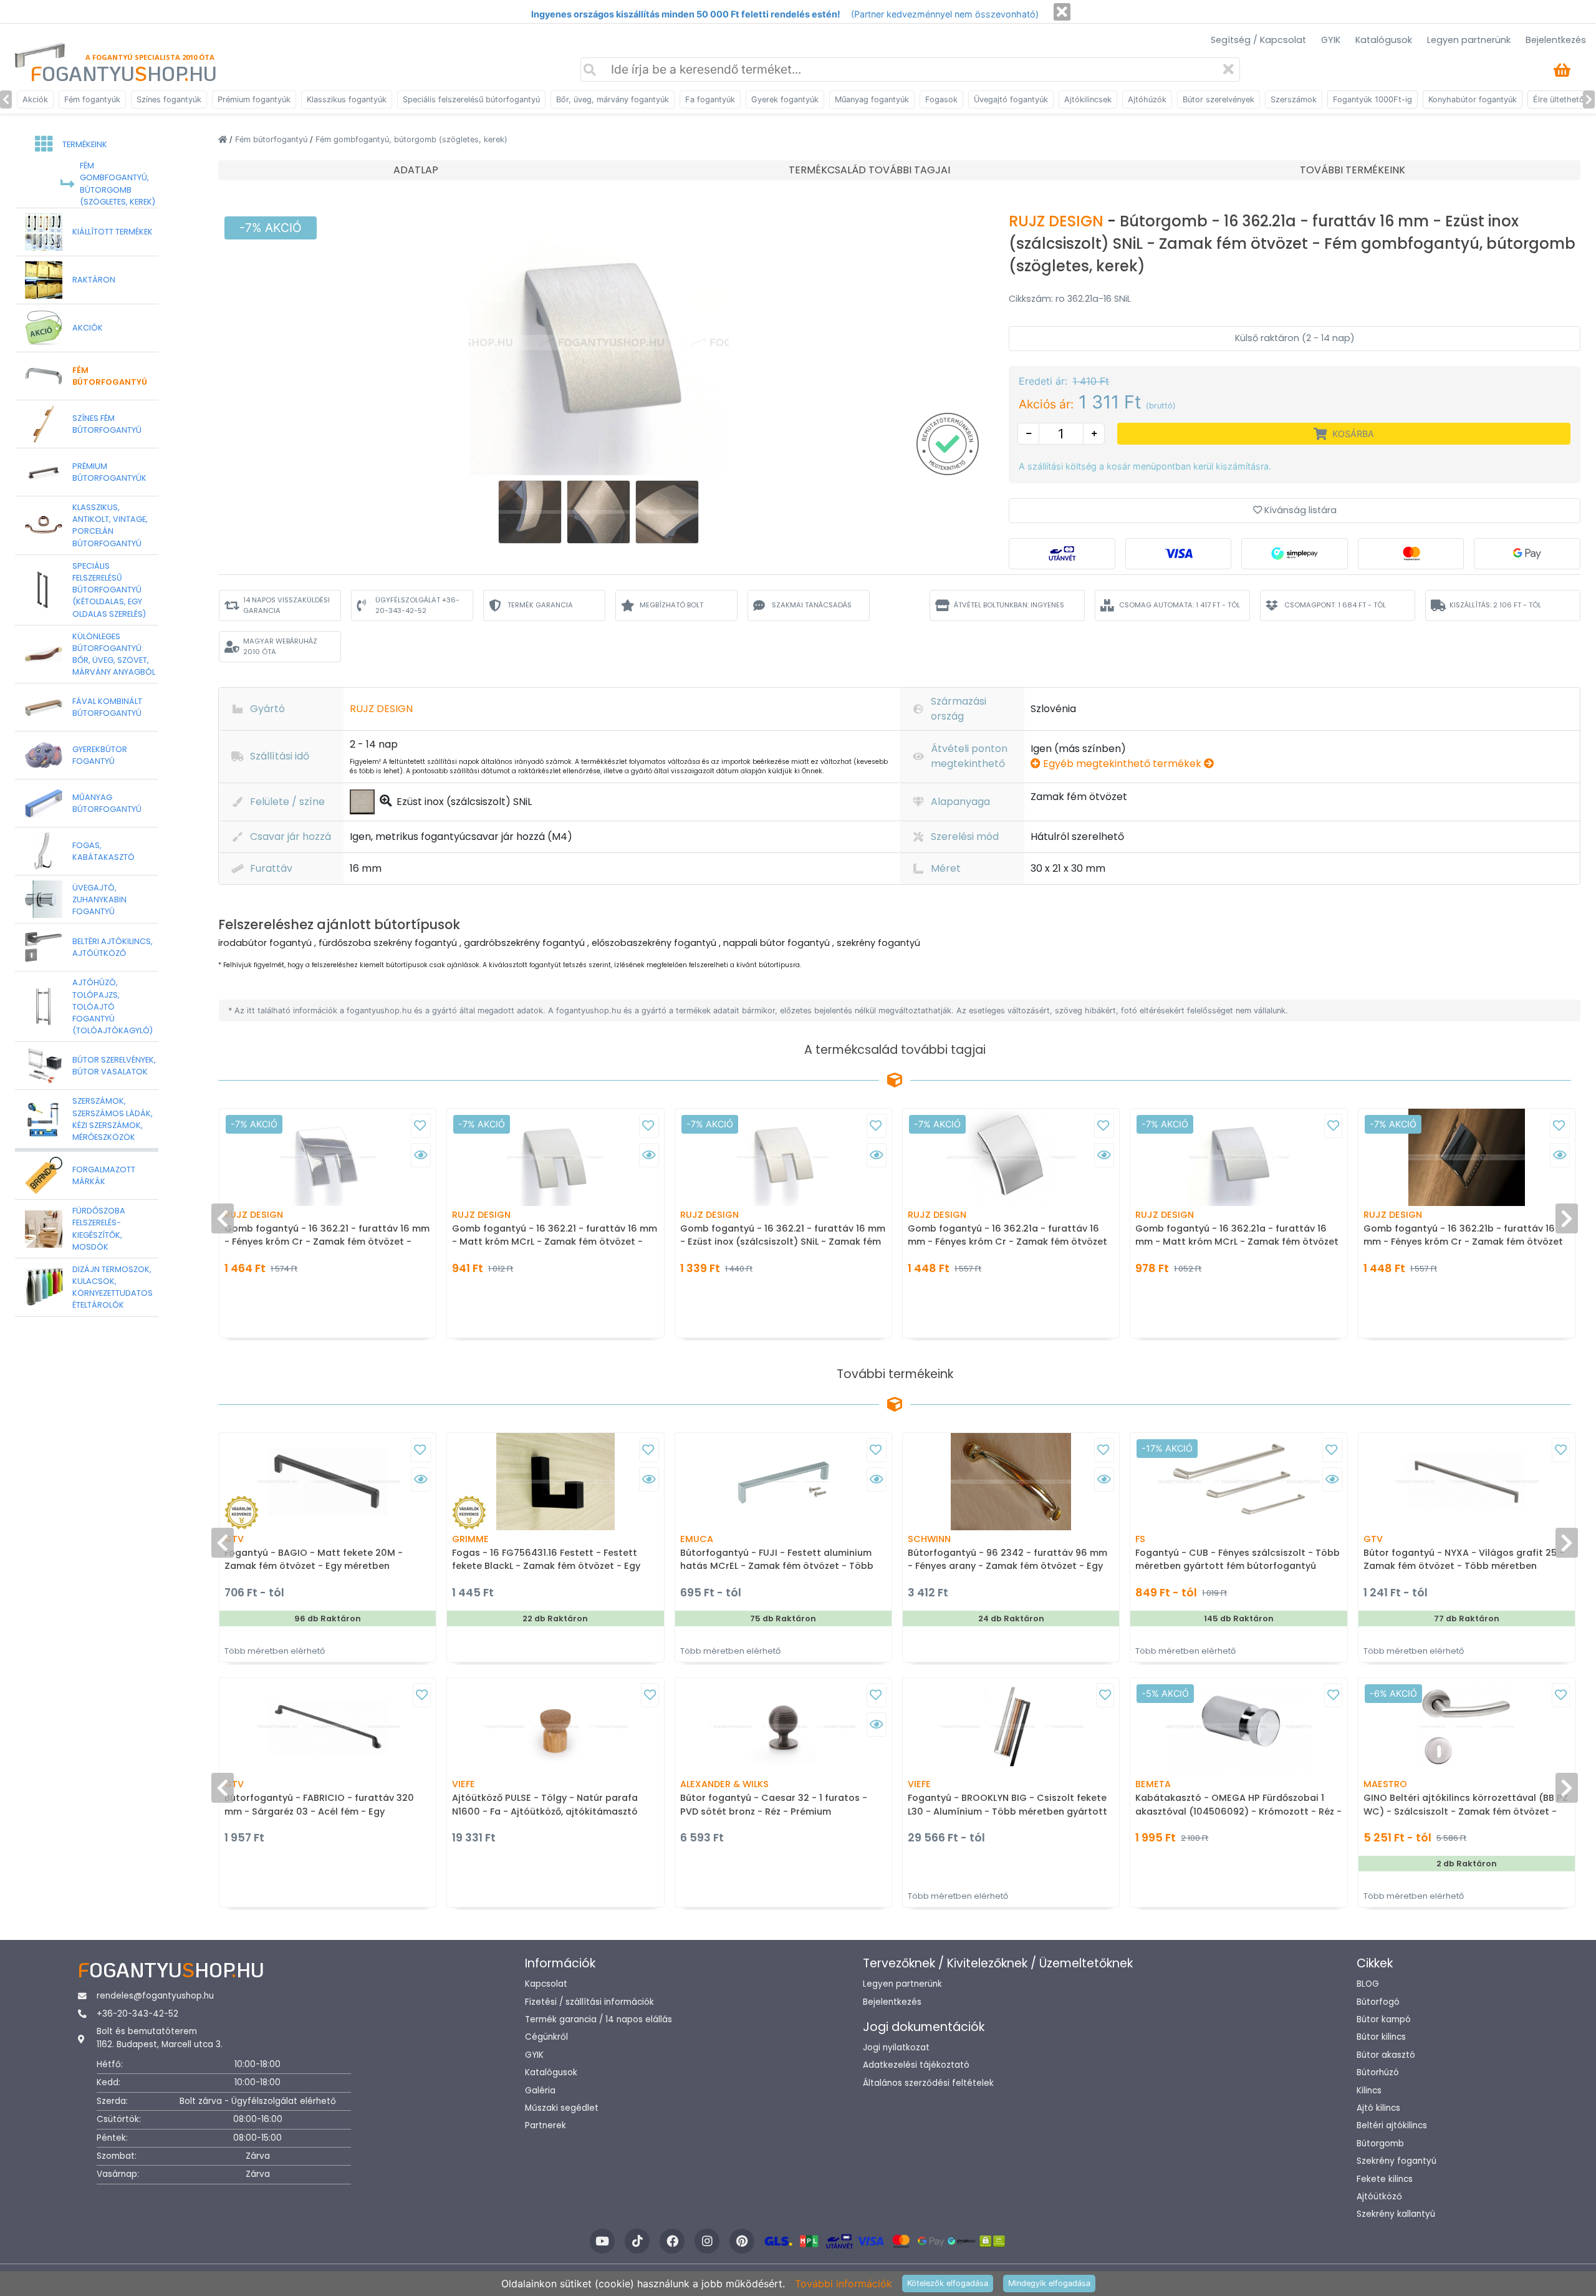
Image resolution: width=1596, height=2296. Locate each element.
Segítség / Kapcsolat (1258, 40)
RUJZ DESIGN (1058, 221)
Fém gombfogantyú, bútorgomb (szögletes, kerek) (411, 139)
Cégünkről (546, 2037)
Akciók (35, 99)
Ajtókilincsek (1088, 99)
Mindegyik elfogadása (1049, 2283)
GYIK (1331, 40)
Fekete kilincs (1385, 2179)
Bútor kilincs (1381, 2037)
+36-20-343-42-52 (137, 2014)
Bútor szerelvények (1219, 99)
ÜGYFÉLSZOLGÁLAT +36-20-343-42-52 (417, 605)
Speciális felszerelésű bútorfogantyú (471, 99)
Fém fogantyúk (92, 99)
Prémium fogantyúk (254, 99)
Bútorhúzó (1378, 2072)
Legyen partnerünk (1469, 40)
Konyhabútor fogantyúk (1473, 99)
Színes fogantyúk (169, 99)
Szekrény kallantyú (1396, 2214)
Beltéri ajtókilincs (1392, 2125)
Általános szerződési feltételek (928, 2083)
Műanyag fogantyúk (872, 99)
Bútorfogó (1378, 2002)
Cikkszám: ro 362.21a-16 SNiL (1070, 299)
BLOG (1368, 1984)
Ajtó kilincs (1378, 2108)
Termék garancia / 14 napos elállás (598, 2019)
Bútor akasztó (1386, 2055)
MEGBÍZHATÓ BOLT (671, 605)
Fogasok (941, 99)
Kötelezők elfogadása (948, 2283)
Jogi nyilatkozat (896, 2048)
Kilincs (1369, 2091)
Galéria (540, 2091)
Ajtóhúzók (1147, 99)
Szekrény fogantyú (1396, 2161)
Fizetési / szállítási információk (589, 2002)
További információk (844, 2284)
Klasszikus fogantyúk (347, 99)
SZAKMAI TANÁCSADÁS (812, 605)
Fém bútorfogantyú (272, 139)
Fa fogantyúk (710, 99)
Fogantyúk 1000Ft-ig (1372, 99)
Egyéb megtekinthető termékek (1122, 764)
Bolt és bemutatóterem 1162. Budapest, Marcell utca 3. (160, 2038)
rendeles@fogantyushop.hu (155, 1996)
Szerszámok (1294, 99)
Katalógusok (1384, 40)
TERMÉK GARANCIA (540, 605)
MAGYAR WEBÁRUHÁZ (280, 646)
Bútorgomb (1380, 2144)
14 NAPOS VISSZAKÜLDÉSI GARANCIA (286, 605)
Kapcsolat (546, 1984)
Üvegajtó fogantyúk (1011, 99)
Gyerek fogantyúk (785, 99)
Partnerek (546, 2125)
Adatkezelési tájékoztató (916, 2065)
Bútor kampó (1384, 2019)
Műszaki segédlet (562, 2108)
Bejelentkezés (1556, 40)
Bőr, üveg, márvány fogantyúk (613, 99)
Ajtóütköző (1379, 2197)
